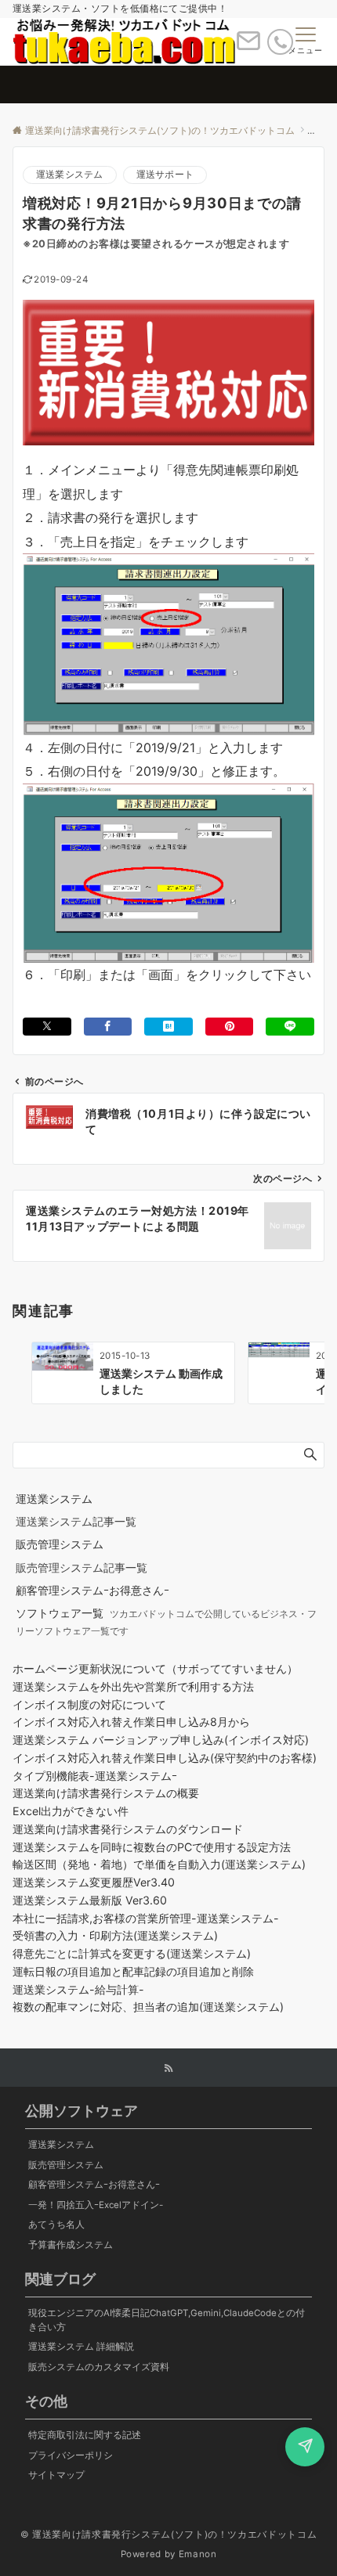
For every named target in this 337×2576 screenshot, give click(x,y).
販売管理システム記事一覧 (82, 1567)
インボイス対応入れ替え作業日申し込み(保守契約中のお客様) (165, 1758)
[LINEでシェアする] (290, 1027)
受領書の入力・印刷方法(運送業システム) (115, 1935)
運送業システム (70, 175)
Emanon (198, 2554)
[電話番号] (280, 42)
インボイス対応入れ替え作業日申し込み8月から (131, 1722)
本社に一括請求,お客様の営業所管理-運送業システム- (146, 1918)
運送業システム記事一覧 (76, 1521)
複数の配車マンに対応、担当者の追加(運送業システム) (148, 2007)
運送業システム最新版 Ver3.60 (90, 1900)
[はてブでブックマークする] (168, 1027)
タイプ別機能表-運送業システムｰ (95, 1776)
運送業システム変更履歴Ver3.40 (94, 1882)
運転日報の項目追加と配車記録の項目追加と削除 (133, 1971)
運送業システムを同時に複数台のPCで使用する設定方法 (152, 1847)
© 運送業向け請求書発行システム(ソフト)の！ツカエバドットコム (168, 2535)
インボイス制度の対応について (89, 1704)
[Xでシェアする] (47, 1027)
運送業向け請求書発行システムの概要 (106, 1793)
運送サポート (165, 175)
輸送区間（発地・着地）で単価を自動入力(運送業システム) (159, 1864)
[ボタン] (248, 47)
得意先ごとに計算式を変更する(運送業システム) (132, 1953)
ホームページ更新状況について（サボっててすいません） (155, 1668)
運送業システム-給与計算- (78, 1989)
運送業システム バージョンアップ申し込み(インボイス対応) (161, 1740)
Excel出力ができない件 (71, 1811)
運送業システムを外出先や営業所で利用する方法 (133, 1686)
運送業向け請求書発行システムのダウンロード (128, 1829)
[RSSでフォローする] (168, 2069)
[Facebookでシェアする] (108, 1027)
